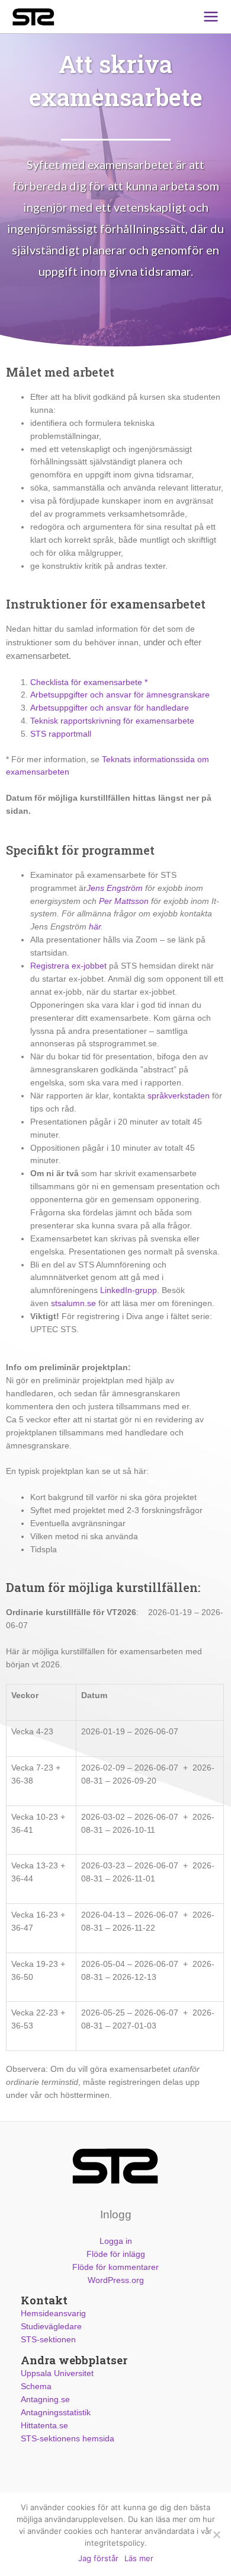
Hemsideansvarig (53, 2314)
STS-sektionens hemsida (68, 2439)
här (95, 927)
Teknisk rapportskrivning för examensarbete (112, 721)
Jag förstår (98, 2558)
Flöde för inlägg (116, 2254)
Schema (36, 2386)
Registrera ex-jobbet (68, 966)
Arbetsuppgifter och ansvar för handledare (110, 708)
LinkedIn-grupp (129, 1290)
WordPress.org (116, 2280)
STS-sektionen (48, 2340)
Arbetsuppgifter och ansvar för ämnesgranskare (120, 695)
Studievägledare (51, 2327)
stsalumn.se (73, 1303)
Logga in (116, 2241)
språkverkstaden (179, 1096)
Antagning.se (45, 2400)
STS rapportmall (61, 734)
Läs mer (139, 2558)
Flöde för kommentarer (115, 2267)
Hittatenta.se (44, 2426)
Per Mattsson (124, 901)
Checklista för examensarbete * (89, 682)
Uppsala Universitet (57, 2373)
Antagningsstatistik (56, 2413)
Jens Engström (115, 888)
